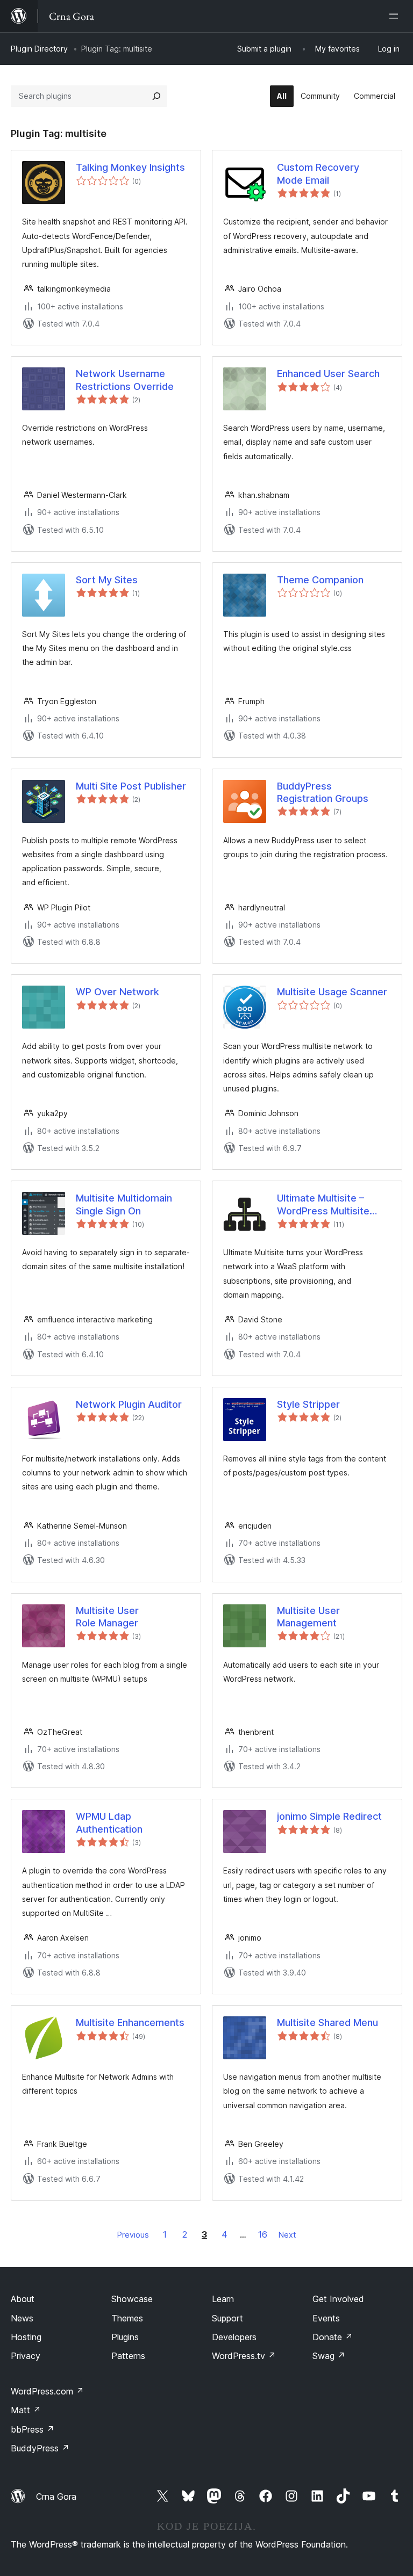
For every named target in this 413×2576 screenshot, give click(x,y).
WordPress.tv (244, 2356)
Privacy (26, 2356)
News (22, 2318)
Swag (329, 2356)
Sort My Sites (107, 580)
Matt (26, 2410)
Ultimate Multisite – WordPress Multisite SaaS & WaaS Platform (328, 1205)
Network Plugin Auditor (129, 1404)
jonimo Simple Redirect (329, 1816)
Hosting (26, 2337)
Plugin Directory (39, 49)
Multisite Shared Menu (327, 2023)
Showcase (132, 2299)
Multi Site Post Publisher (131, 786)
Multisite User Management (308, 1617)
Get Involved (338, 2299)
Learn (223, 2299)
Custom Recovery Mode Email (318, 173)
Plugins (125, 2337)
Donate (333, 2337)
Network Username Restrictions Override (125, 380)
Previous (133, 2235)
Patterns (128, 2356)
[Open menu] (396, 16)
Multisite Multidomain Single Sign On (124, 1204)
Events (326, 2318)
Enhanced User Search (328, 374)
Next (287, 2235)
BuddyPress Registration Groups (323, 792)
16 (263, 2234)
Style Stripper (308, 1404)
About (23, 2299)
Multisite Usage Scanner (332, 992)
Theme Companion (320, 580)
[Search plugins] (156, 96)
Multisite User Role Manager (107, 1617)
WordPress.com (47, 2391)
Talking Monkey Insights (130, 167)
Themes (127, 2318)
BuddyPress (40, 2448)
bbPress (33, 2429)
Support (227, 2318)
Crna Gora (56, 2497)
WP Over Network (118, 992)
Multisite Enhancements (130, 2023)
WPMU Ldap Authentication (109, 1822)
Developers (234, 2337)
